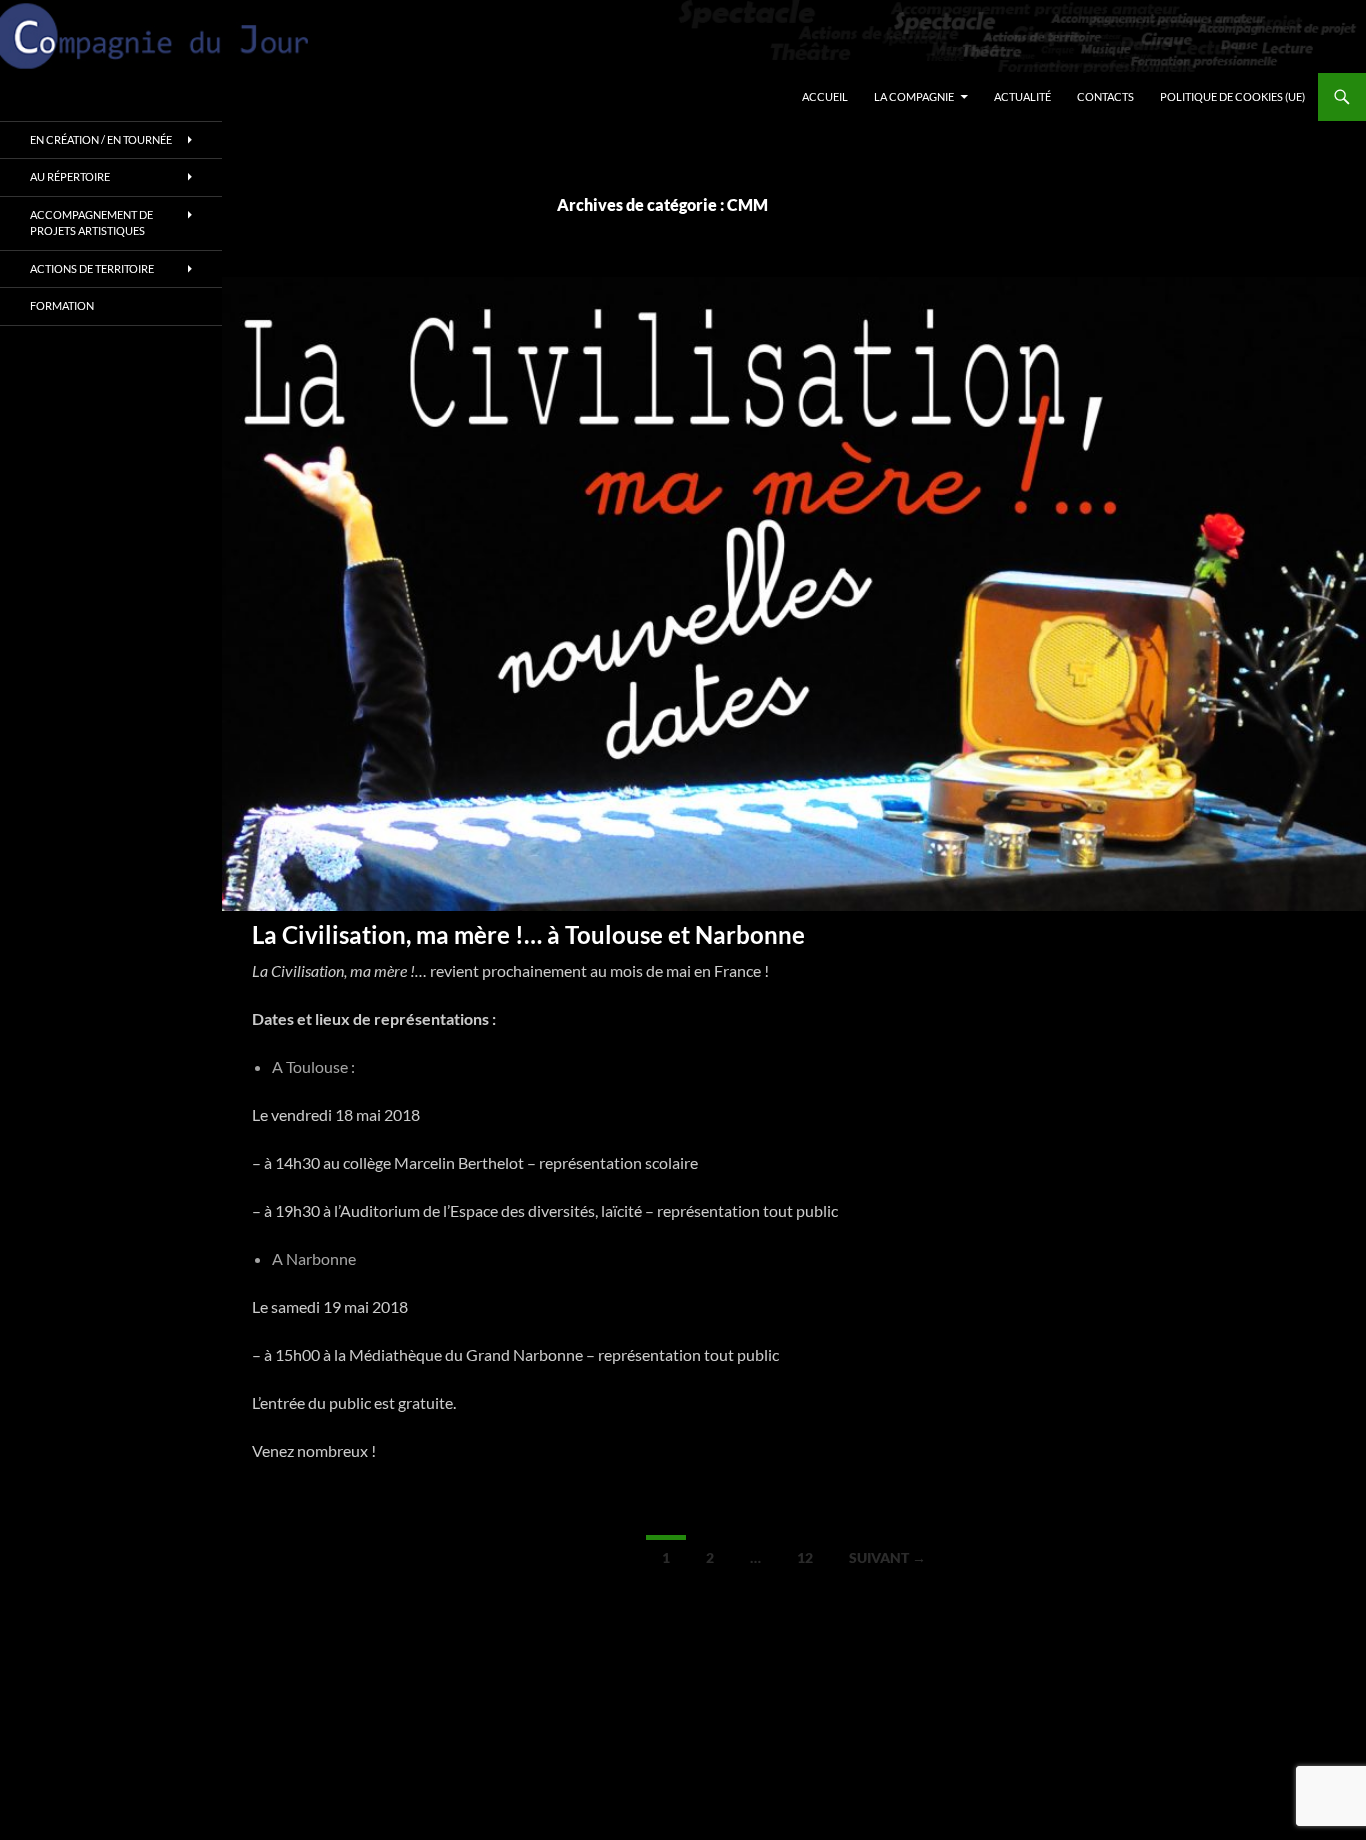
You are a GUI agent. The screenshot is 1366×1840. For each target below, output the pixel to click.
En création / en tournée (101, 139)
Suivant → (887, 1557)
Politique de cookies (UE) (1232, 96)
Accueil (825, 96)
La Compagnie (914, 96)
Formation (62, 305)
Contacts (1105, 96)
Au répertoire (70, 176)
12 (805, 1557)
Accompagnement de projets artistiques (91, 223)
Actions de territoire (92, 268)
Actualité (1022, 96)
